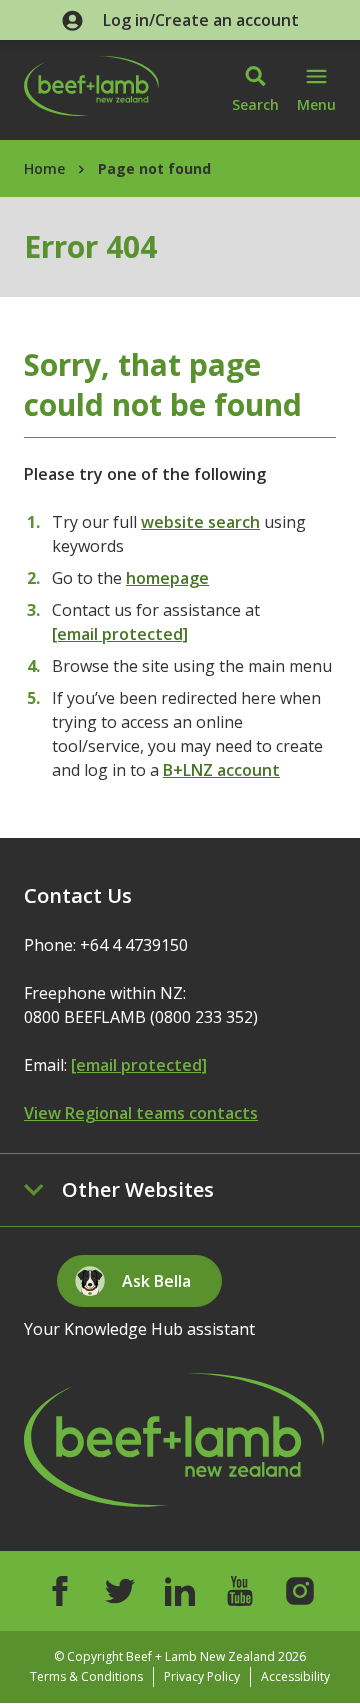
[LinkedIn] (180, 1591)
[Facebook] (60, 1591)
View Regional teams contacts (141, 1113)
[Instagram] (300, 1591)
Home (44, 168)
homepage (167, 578)
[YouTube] (240, 1591)
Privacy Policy (202, 1676)
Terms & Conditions (86, 1676)
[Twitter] (120, 1591)
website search (200, 522)
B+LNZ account (221, 770)
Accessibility (295, 1676)
